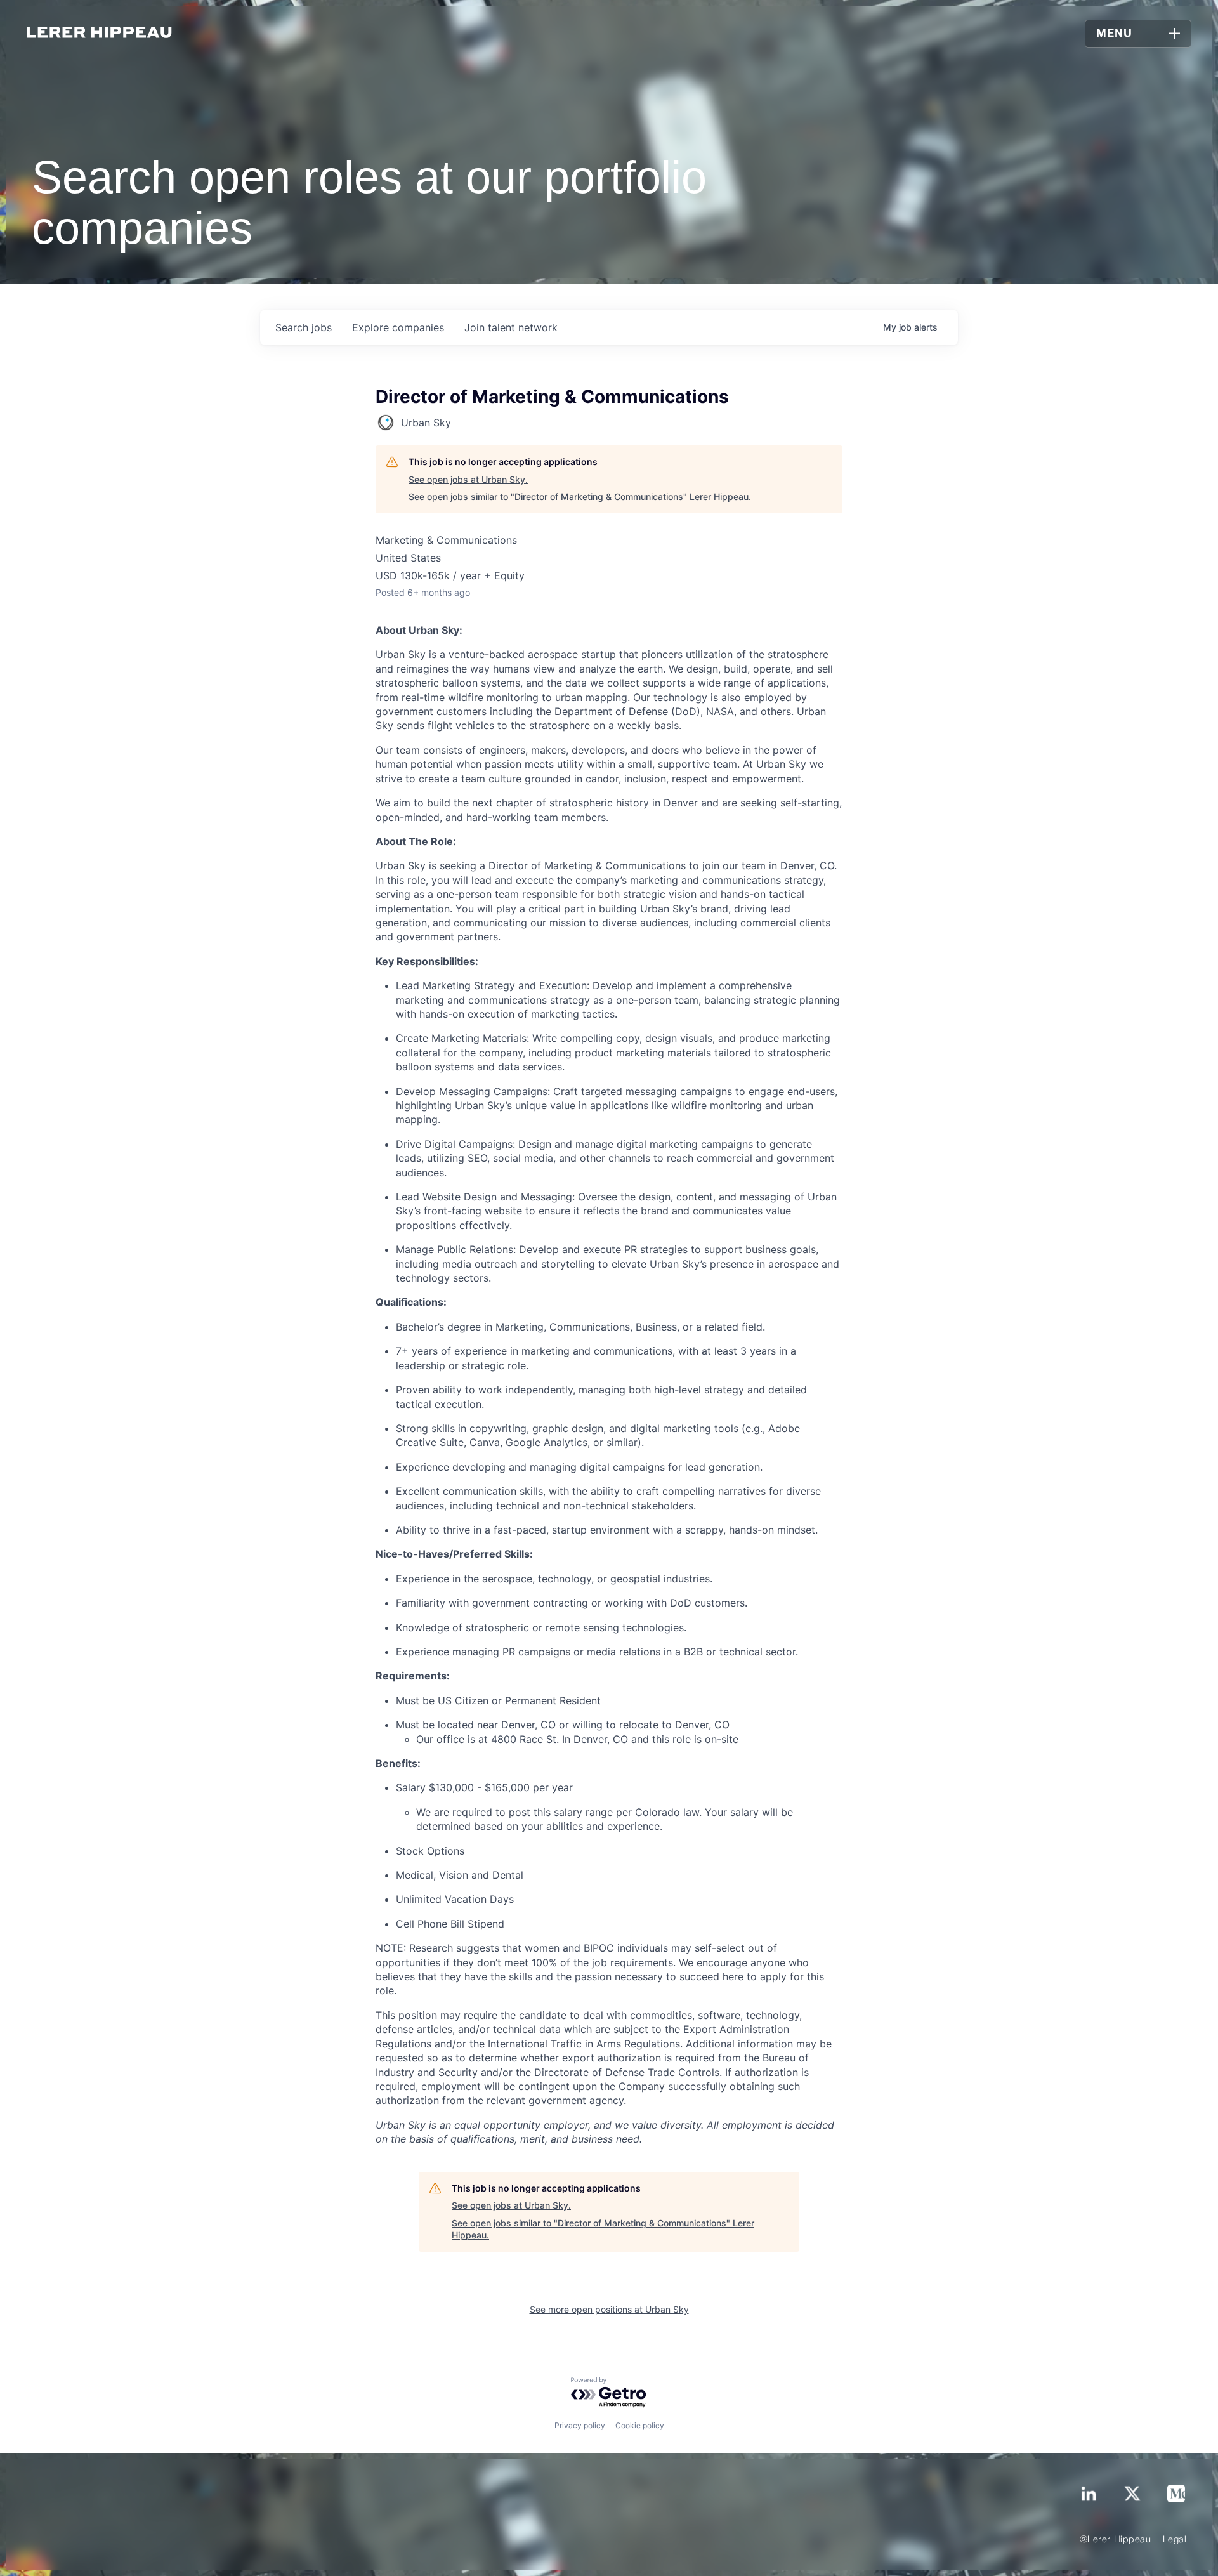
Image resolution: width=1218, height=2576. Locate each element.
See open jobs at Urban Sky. (468, 479)
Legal (1175, 2540)
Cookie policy (640, 2425)
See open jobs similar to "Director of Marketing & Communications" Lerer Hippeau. (580, 496)
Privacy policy (580, 2425)
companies (398, 327)
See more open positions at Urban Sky (609, 2309)
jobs (304, 327)
